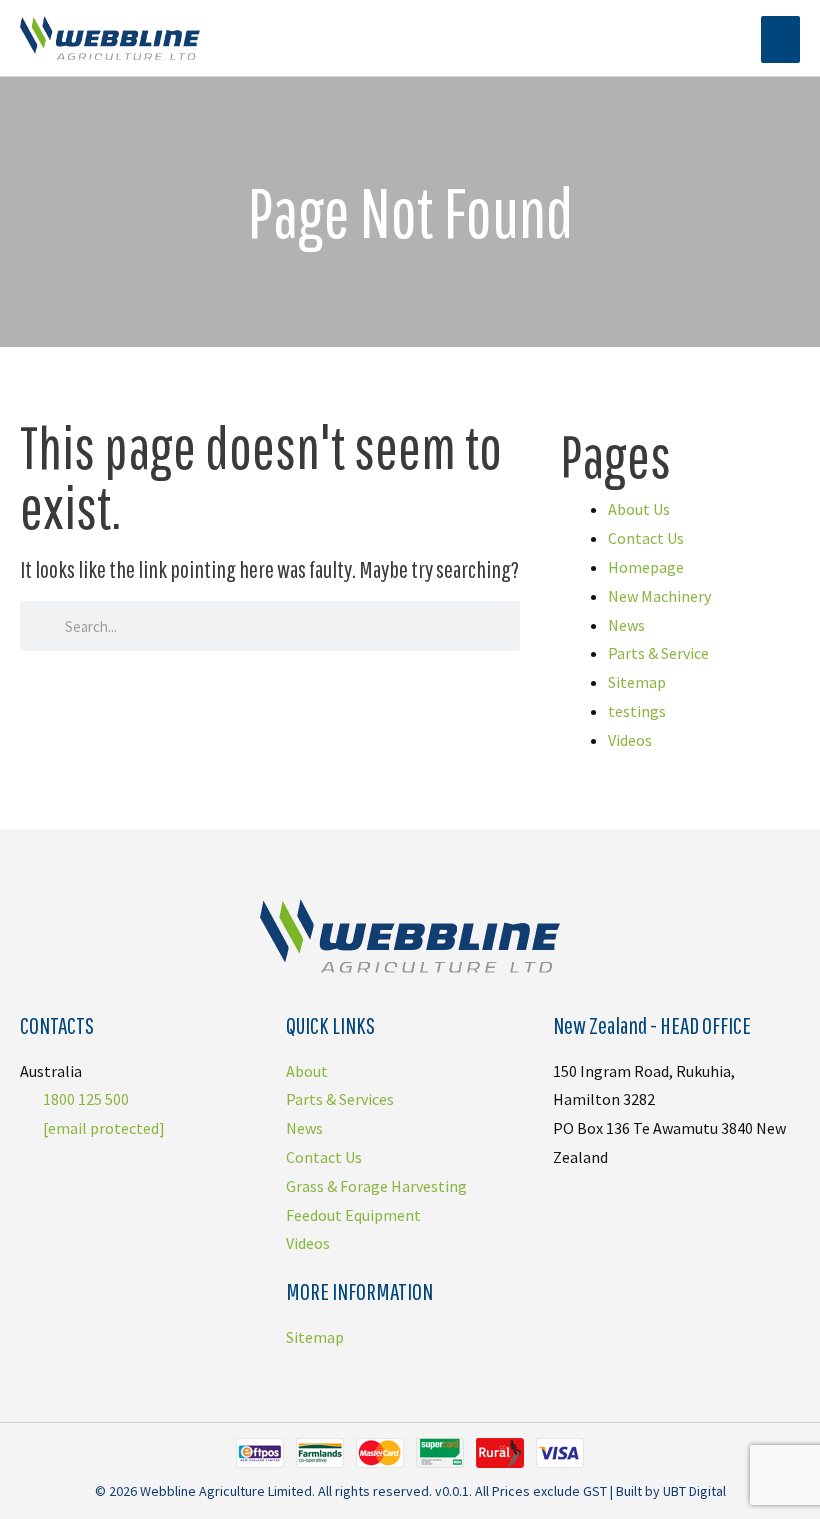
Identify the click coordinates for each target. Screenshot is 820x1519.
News (626, 625)
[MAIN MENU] (780, 39)
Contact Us (646, 538)
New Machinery (659, 596)
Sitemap (637, 682)
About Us (639, 509)
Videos (630, 740)
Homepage (646, 567)
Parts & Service (658, 653)
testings (637, 711)
